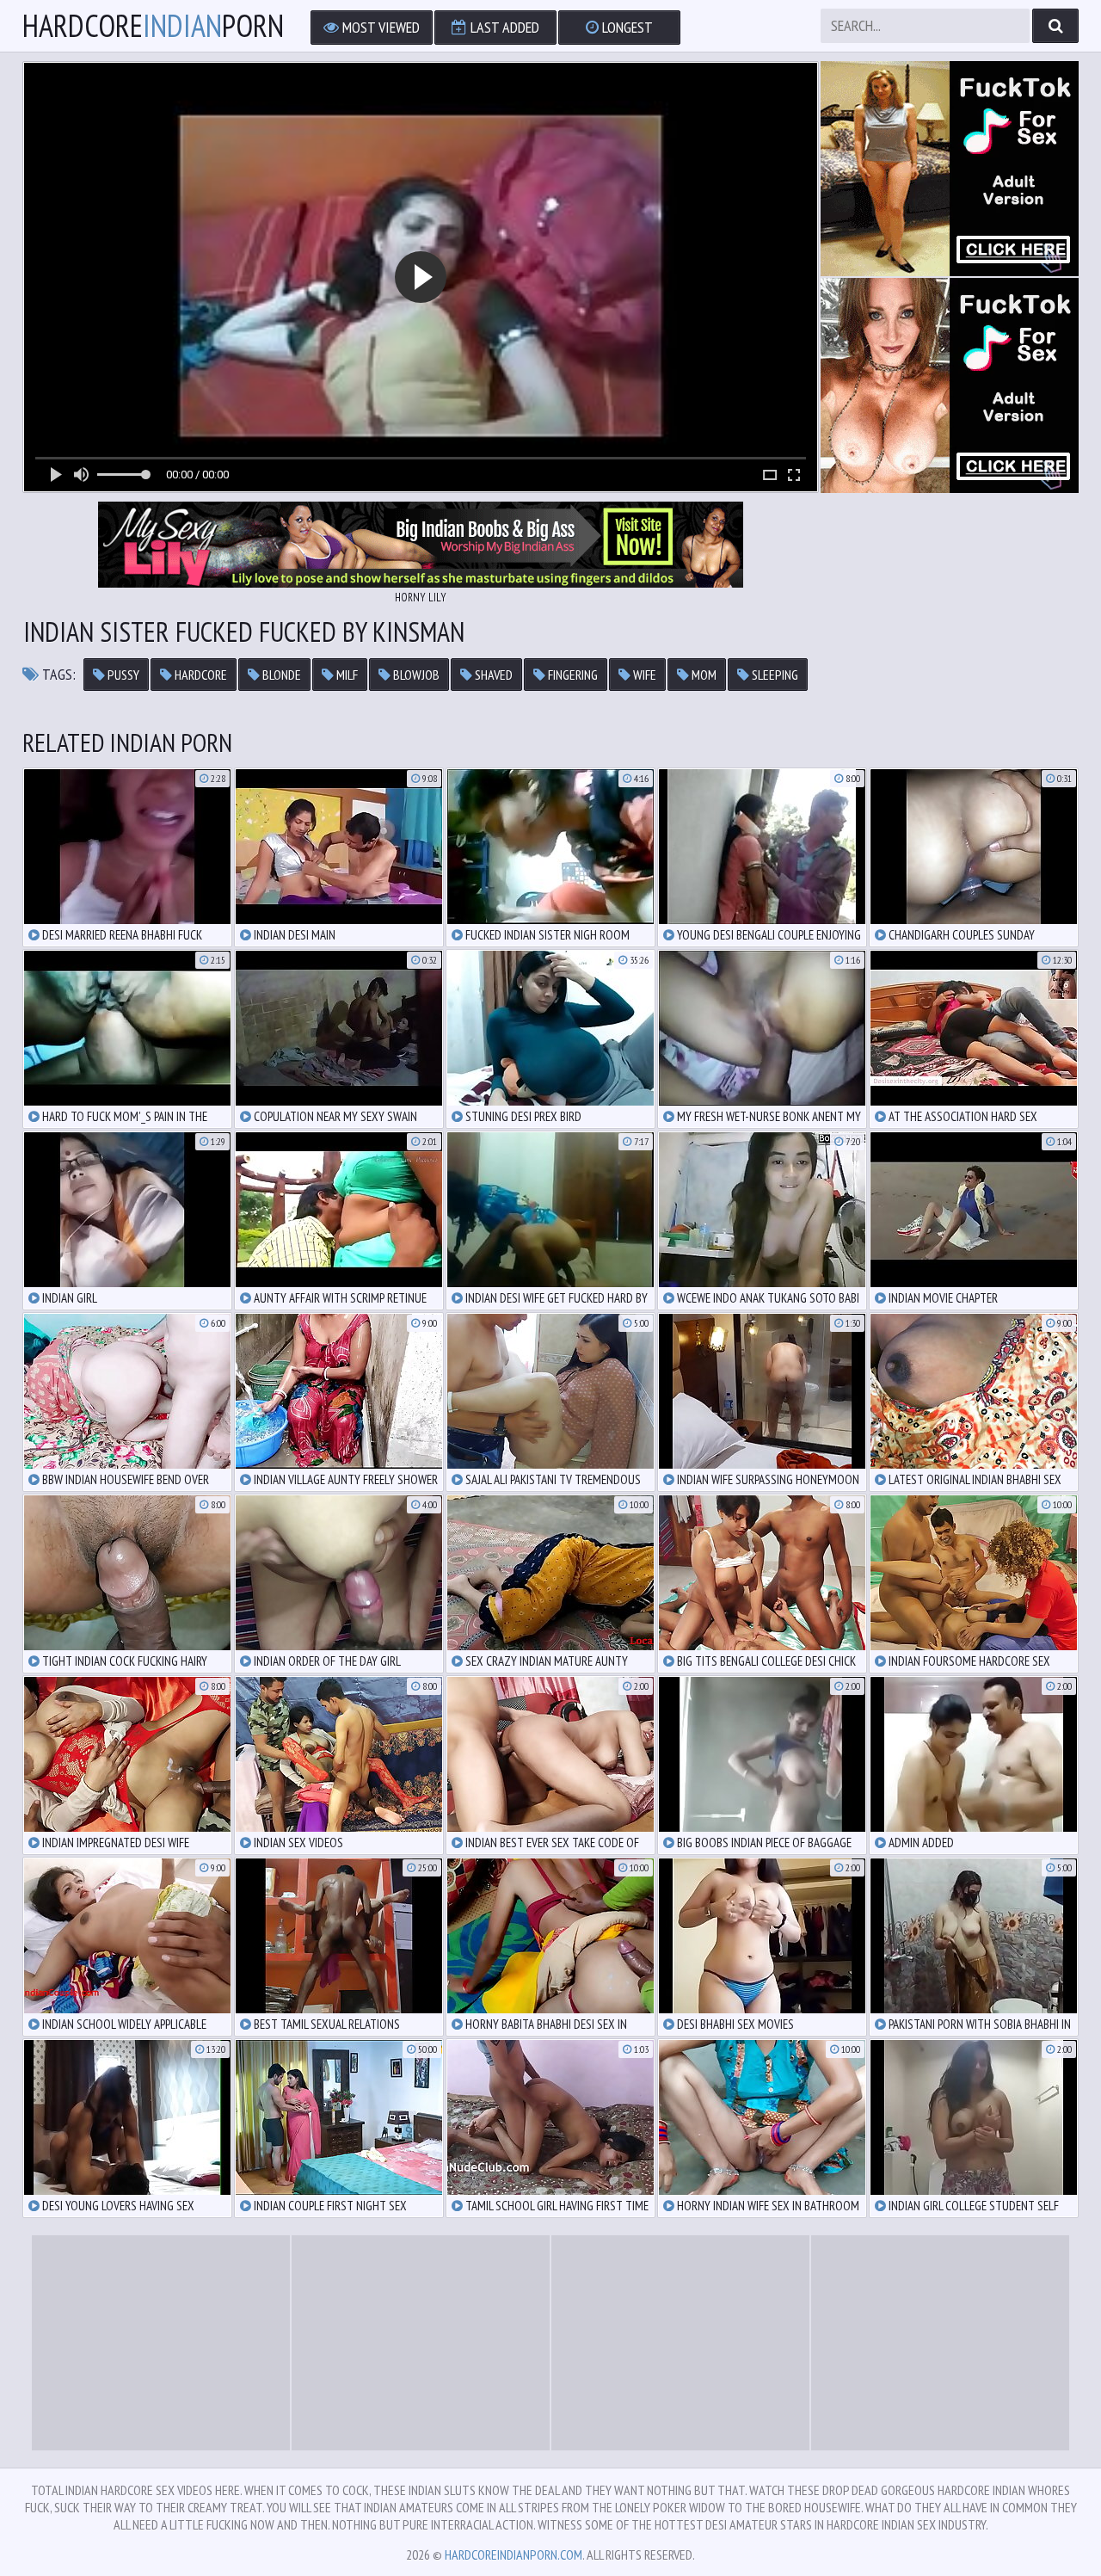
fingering (572, 675)
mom (703, 675)
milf (346, 675)
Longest (626, 27)
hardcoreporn (153, 26)
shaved (492, 675)
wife (643, 675)
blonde (280, 675)
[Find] (1055, 26)
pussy (122, 675)
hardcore (200, 675)
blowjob (415, 675)
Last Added (503, 27)
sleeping (774, 675)
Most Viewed (379, 27)
